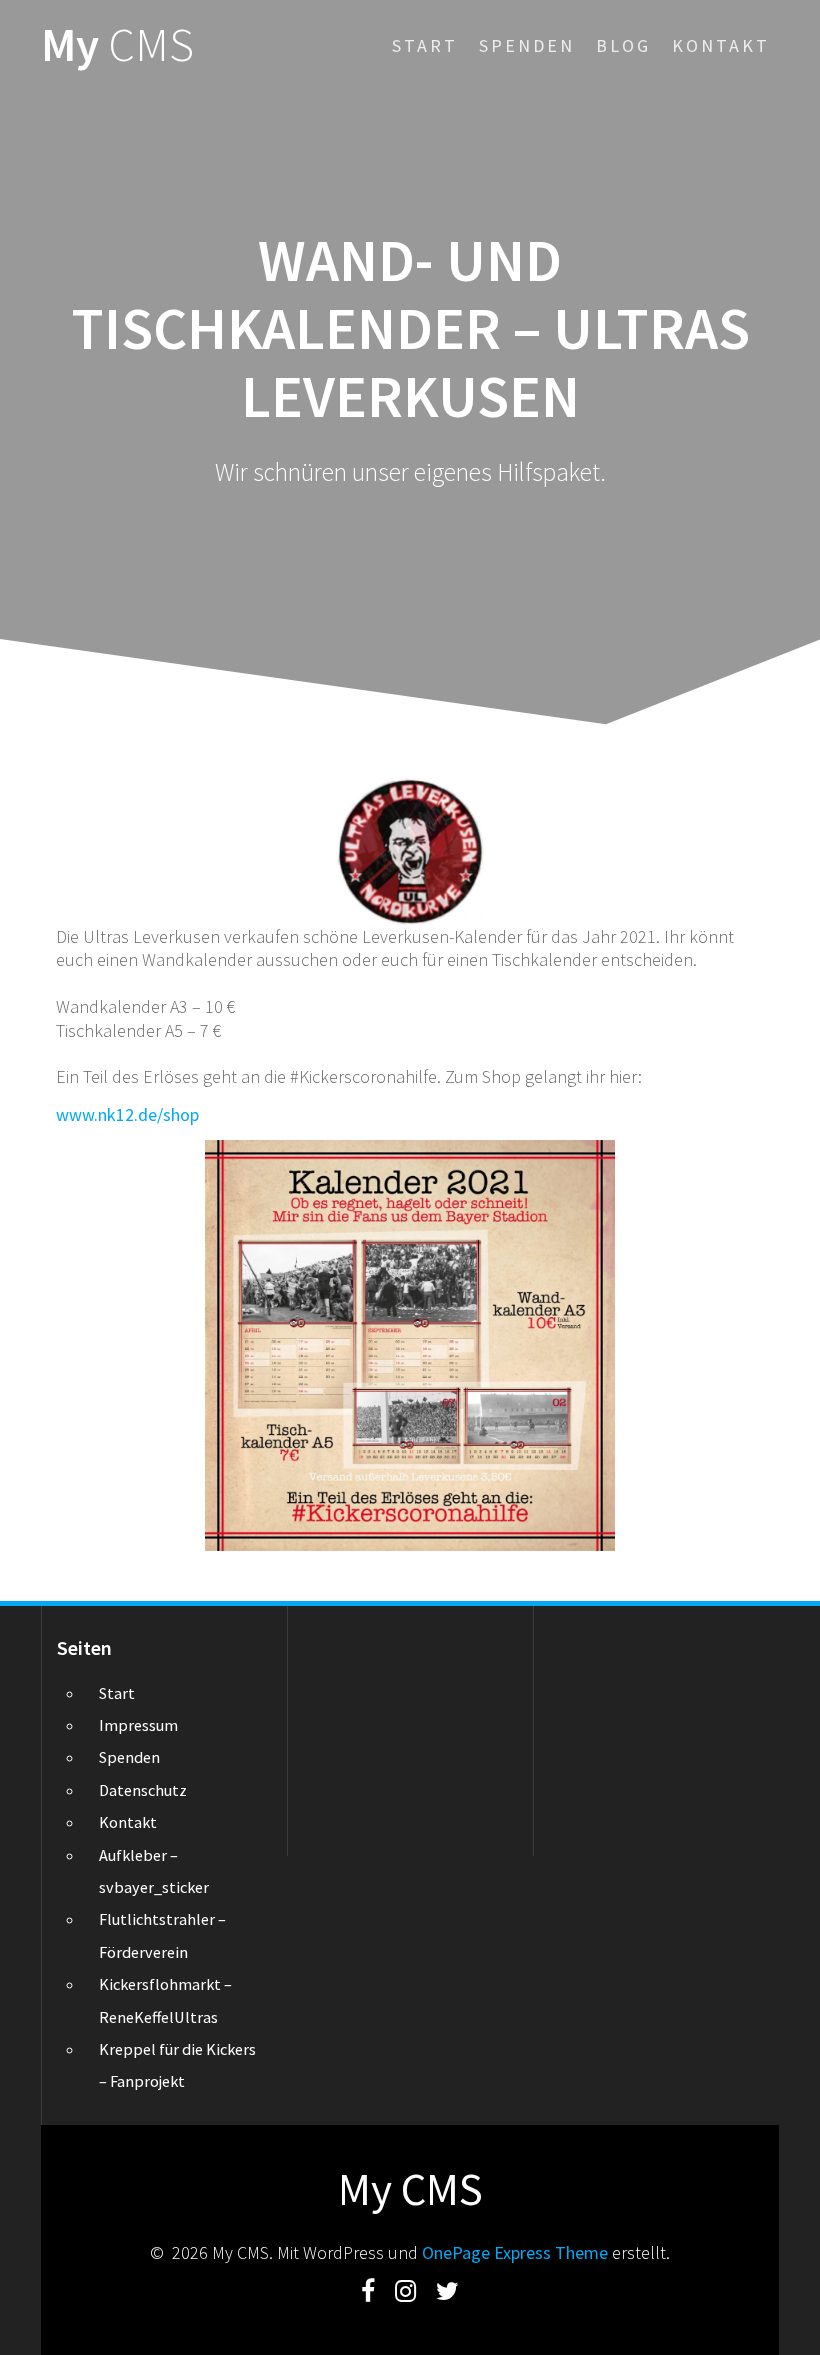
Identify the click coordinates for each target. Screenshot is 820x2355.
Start (425, 45)
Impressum (138, 1725)
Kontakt (721, 45)
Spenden (527, 45)
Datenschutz (143, 1790)
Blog (623, 45)
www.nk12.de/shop (127, 1114)
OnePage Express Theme (515, 2252)
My (117, 45)
